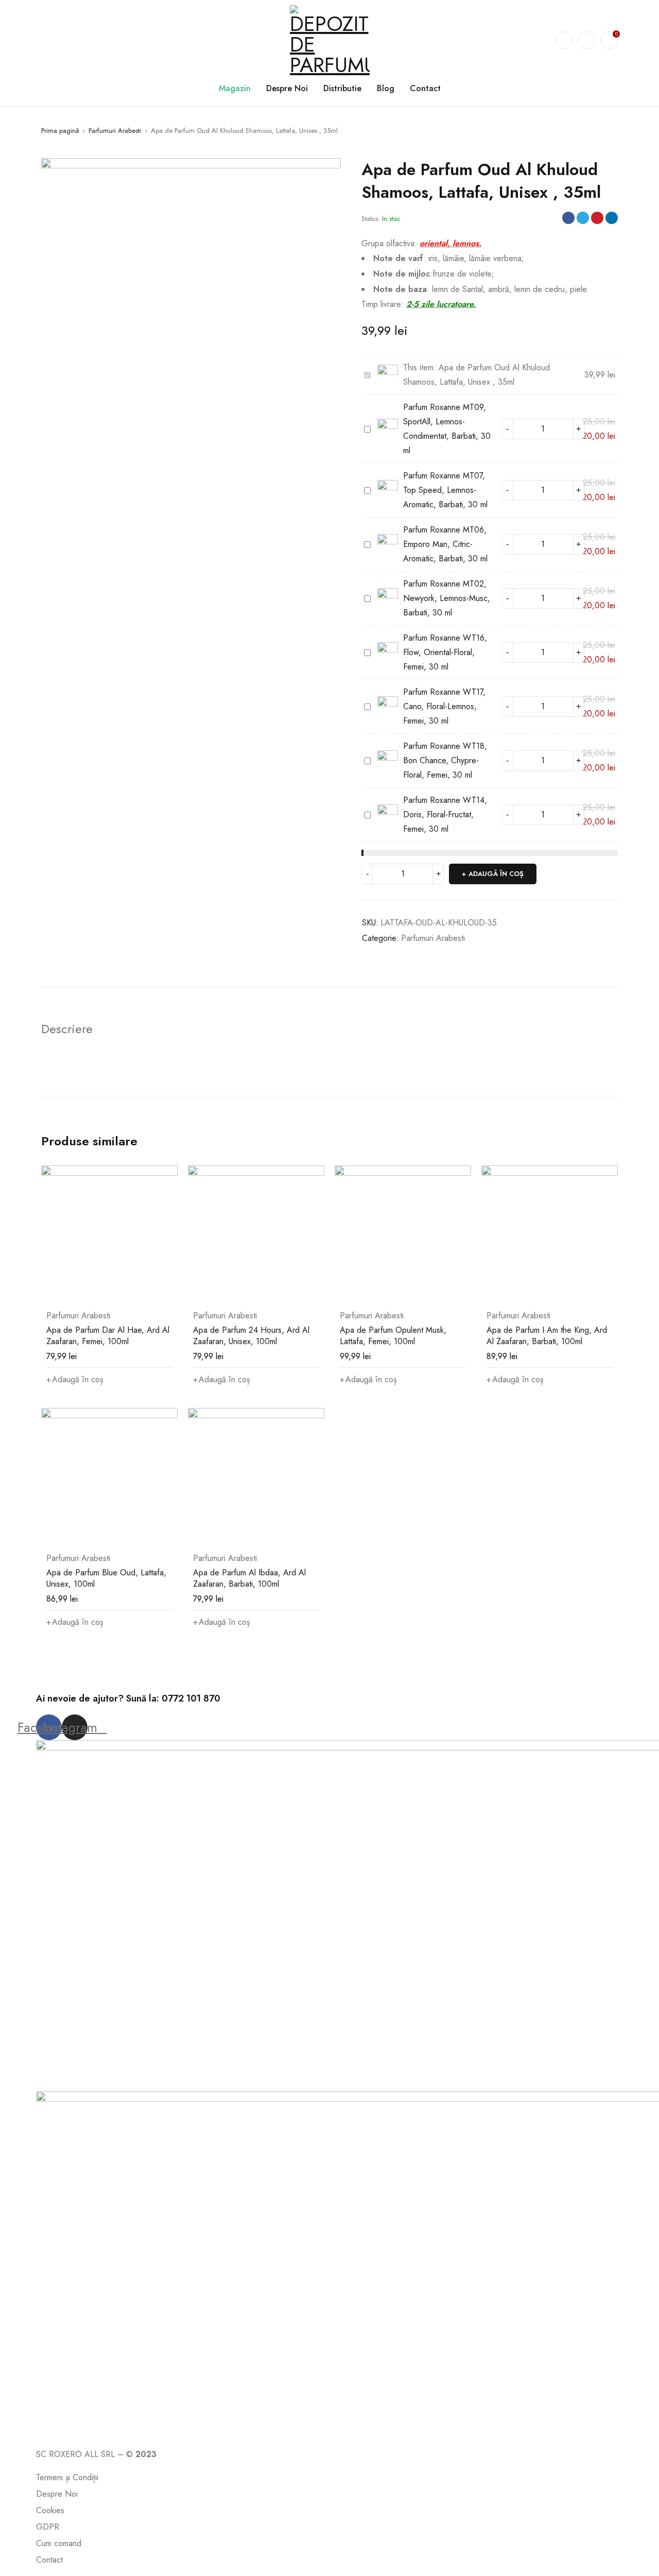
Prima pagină (60, 131)
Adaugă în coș (496, 874)
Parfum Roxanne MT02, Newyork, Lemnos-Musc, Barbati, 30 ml (447, 598)
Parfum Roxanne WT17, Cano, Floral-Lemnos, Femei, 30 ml (444, 706)
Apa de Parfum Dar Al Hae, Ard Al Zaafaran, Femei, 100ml (108, 1336)
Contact (49, 2560)
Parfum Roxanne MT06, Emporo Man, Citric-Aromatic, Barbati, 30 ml (445, 544)
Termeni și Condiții (67, 2477)
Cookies (50, 2510)
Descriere (67, 1029)
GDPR (48, 2527)
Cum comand (59, 2543)
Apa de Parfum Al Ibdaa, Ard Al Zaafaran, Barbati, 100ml (249, 1578)
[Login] (586, 40)
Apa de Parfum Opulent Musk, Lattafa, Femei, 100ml (393, 1336)
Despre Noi (57, 2494)
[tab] (67, 1029)
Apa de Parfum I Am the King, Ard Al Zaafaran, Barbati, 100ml (547, 1336)
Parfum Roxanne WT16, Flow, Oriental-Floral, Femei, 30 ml (445, 652)
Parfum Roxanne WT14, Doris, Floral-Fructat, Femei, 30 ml (445, 814)
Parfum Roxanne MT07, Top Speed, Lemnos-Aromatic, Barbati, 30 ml (445, 490)
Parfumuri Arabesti (115, 131)
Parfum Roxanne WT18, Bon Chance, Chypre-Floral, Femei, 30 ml (445, 760)
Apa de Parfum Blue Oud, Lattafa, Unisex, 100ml (106, 1578)
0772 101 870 (191, 1698)
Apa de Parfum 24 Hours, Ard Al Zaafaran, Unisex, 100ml (251, 1336)
